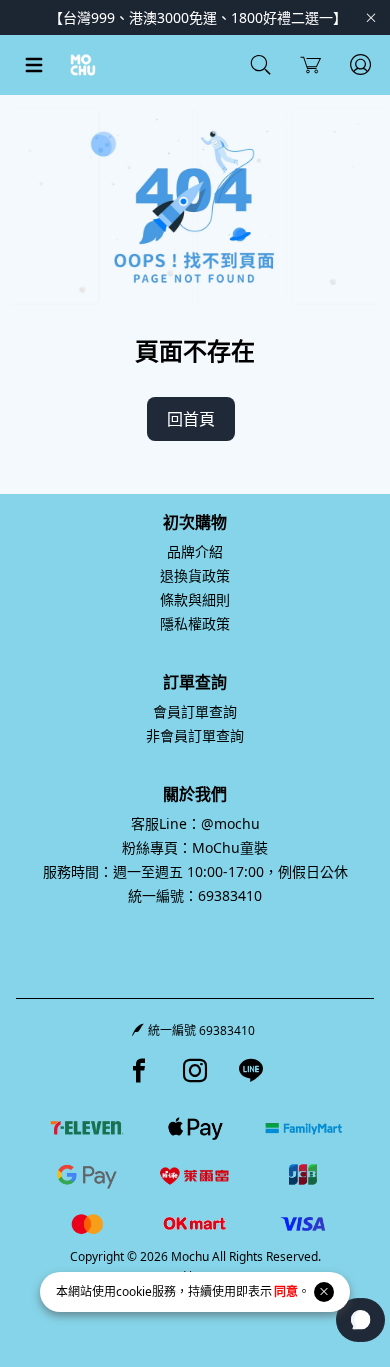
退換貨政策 (195, 575)
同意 (286, 1291)
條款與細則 (195, 599)
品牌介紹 (195, 551)
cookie (134, 1291)
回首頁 (191, 419)
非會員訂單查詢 (195, 735)
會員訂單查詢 (195, 711)
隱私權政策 (195, 623)
